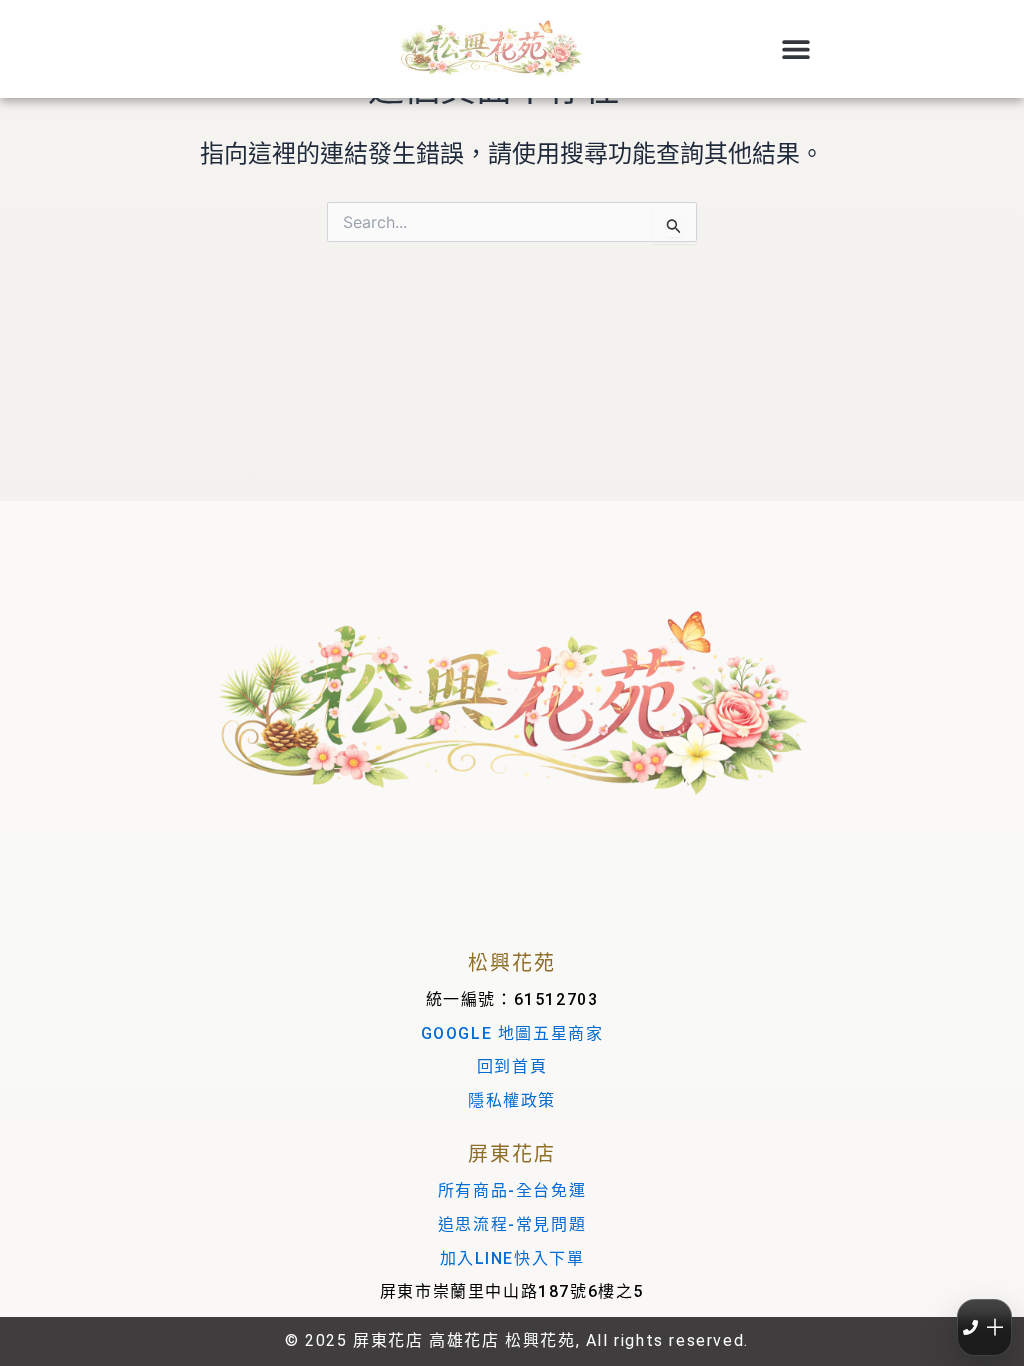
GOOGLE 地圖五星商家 (512, 1033)
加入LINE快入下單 (512, 1258)
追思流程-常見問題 (512, 1224)
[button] (795, 49)
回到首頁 (512, 1066)
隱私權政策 (512, 1100)
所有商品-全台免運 (512, 1190)
